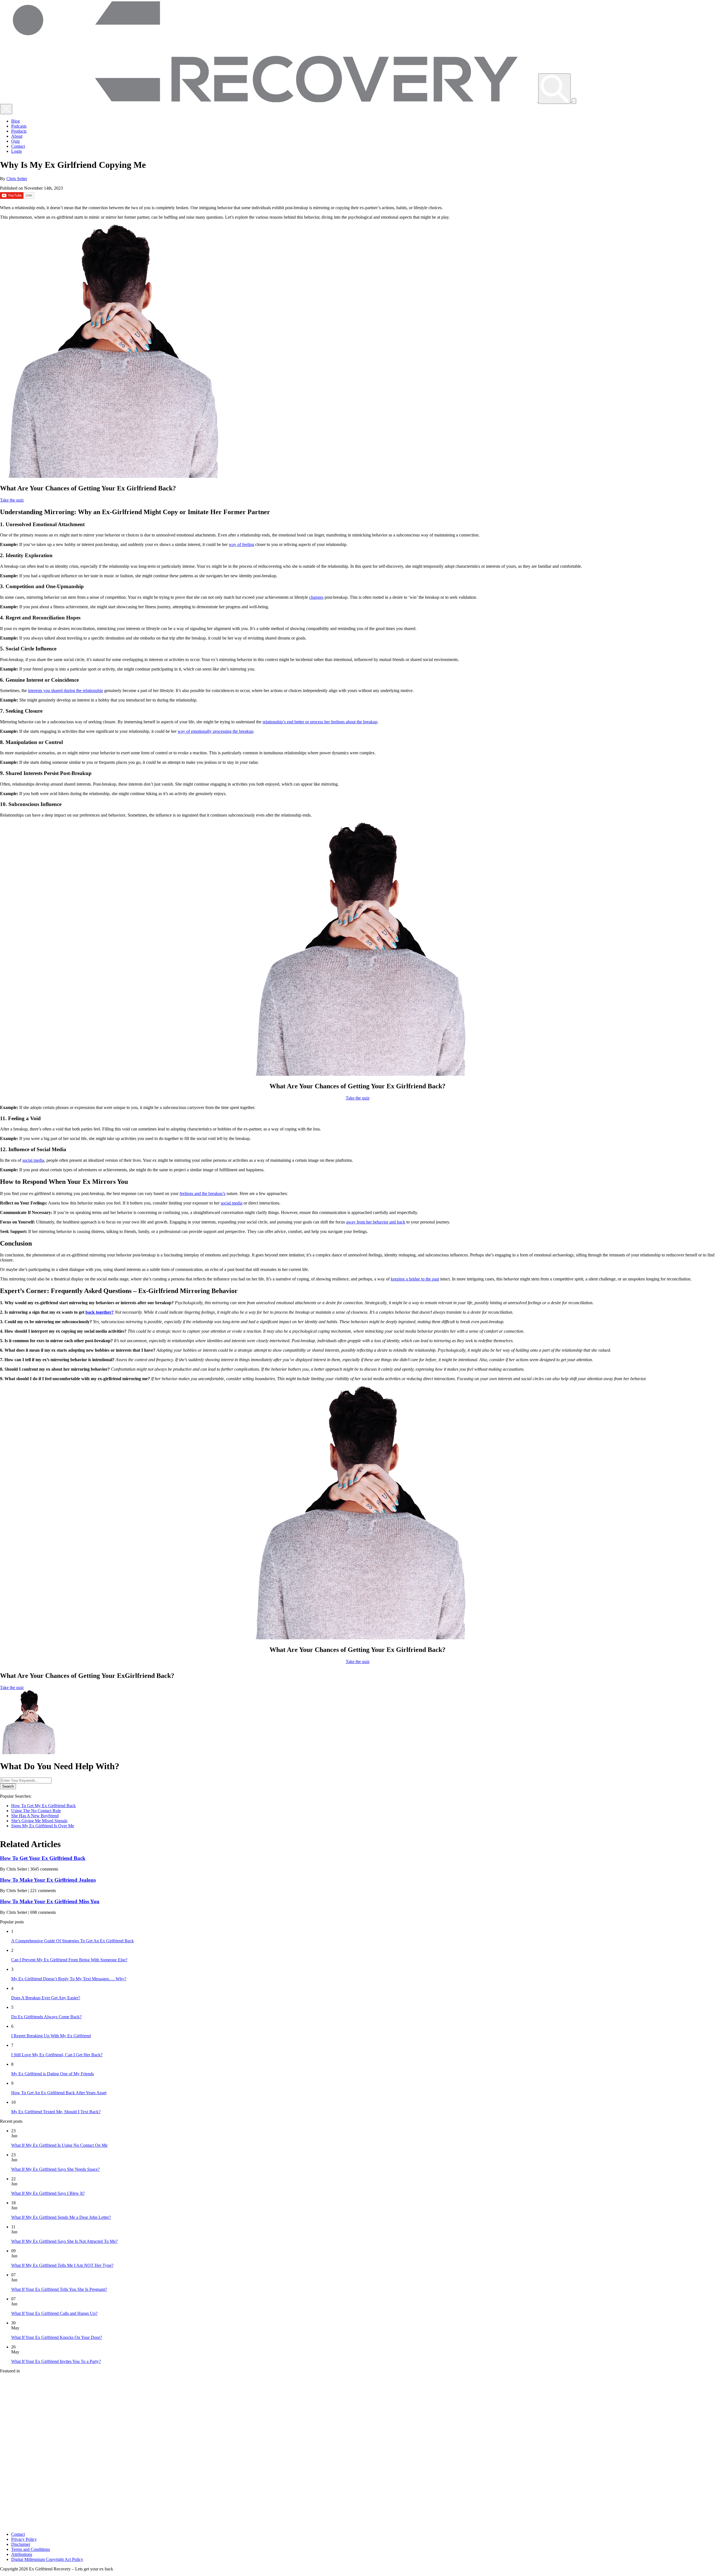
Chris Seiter (17, 179)
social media (33, 1160)
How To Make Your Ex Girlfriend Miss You (50, 1901)
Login (16, 151)
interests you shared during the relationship (65, 690)
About (17, 136)
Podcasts (19, 126)
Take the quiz (12, 500)
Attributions (22, 2554)
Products (19, 131)
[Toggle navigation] (574, 101)
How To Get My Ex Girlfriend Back (43, 1806)
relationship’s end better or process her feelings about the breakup (320, 722)
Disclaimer (21, 2544)
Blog (16, 121)
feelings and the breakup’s (202, 1193)
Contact (18, 146)
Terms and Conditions (31, 2549)
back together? (100, 1312)
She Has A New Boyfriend (35, 1816)
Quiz (16, 141)
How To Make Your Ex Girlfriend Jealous (48, 1880)
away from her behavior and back (376, 1222)
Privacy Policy (24, 2539)
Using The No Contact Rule (36, 1811)
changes (316, 597)
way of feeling (241, 544)
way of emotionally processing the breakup (215, 731)
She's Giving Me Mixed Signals (39, 1821)
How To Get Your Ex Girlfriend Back (43, 1858)
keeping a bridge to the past (415, 1279)
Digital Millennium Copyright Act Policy (47, 2559)
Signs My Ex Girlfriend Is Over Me (43, 1826)
